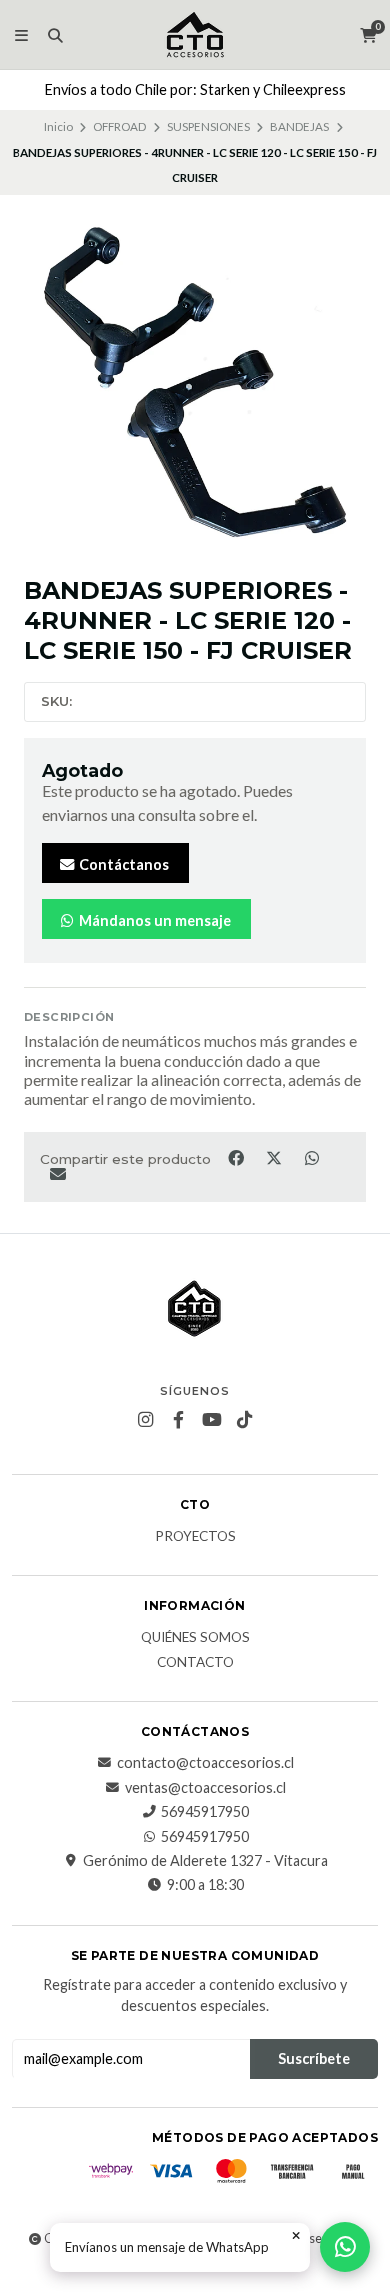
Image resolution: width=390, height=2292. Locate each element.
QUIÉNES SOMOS (195, 1638)
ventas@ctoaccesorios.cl (205, 1788)
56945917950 (205, 1812)
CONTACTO (195, 1663)
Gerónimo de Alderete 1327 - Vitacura (205, 1861)
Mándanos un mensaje (153, 920)
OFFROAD (119, 126)
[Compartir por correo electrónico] (57, 1174)
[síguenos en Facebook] (179, 1420)
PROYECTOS (195, 1537)
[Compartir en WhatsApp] (311, 1157)
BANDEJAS (299, 126)
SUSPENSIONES (208, 126)
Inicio (58, 126)
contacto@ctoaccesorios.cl (205, 1763)
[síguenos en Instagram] (146, 1420)
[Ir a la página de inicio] (195, 35)
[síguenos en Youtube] (212, 1420)
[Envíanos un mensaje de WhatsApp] (345, 2247)
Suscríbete (314, 2058)
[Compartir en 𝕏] (275, 1157)
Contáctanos (122, 864)
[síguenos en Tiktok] (245, 1420)
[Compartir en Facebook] (237, 1157)
